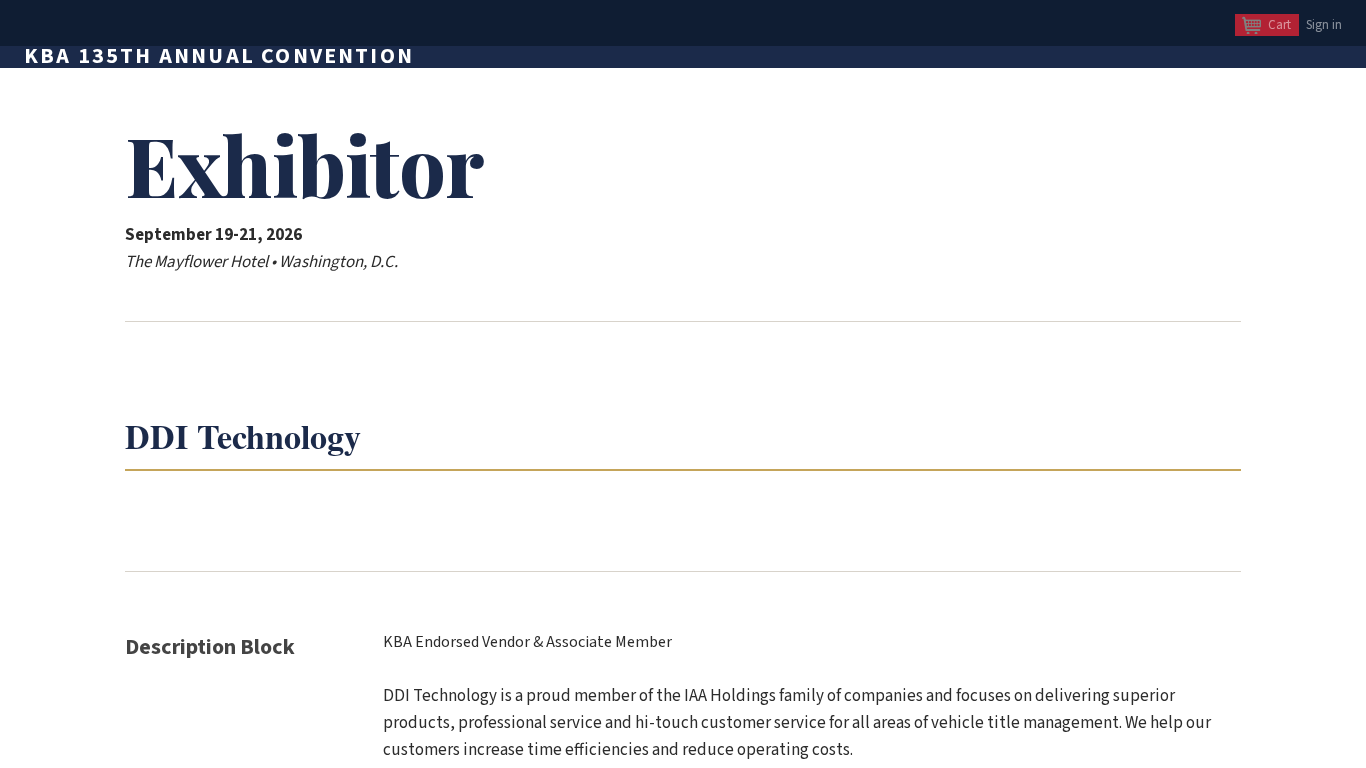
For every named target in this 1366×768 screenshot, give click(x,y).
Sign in (1324, 25)
